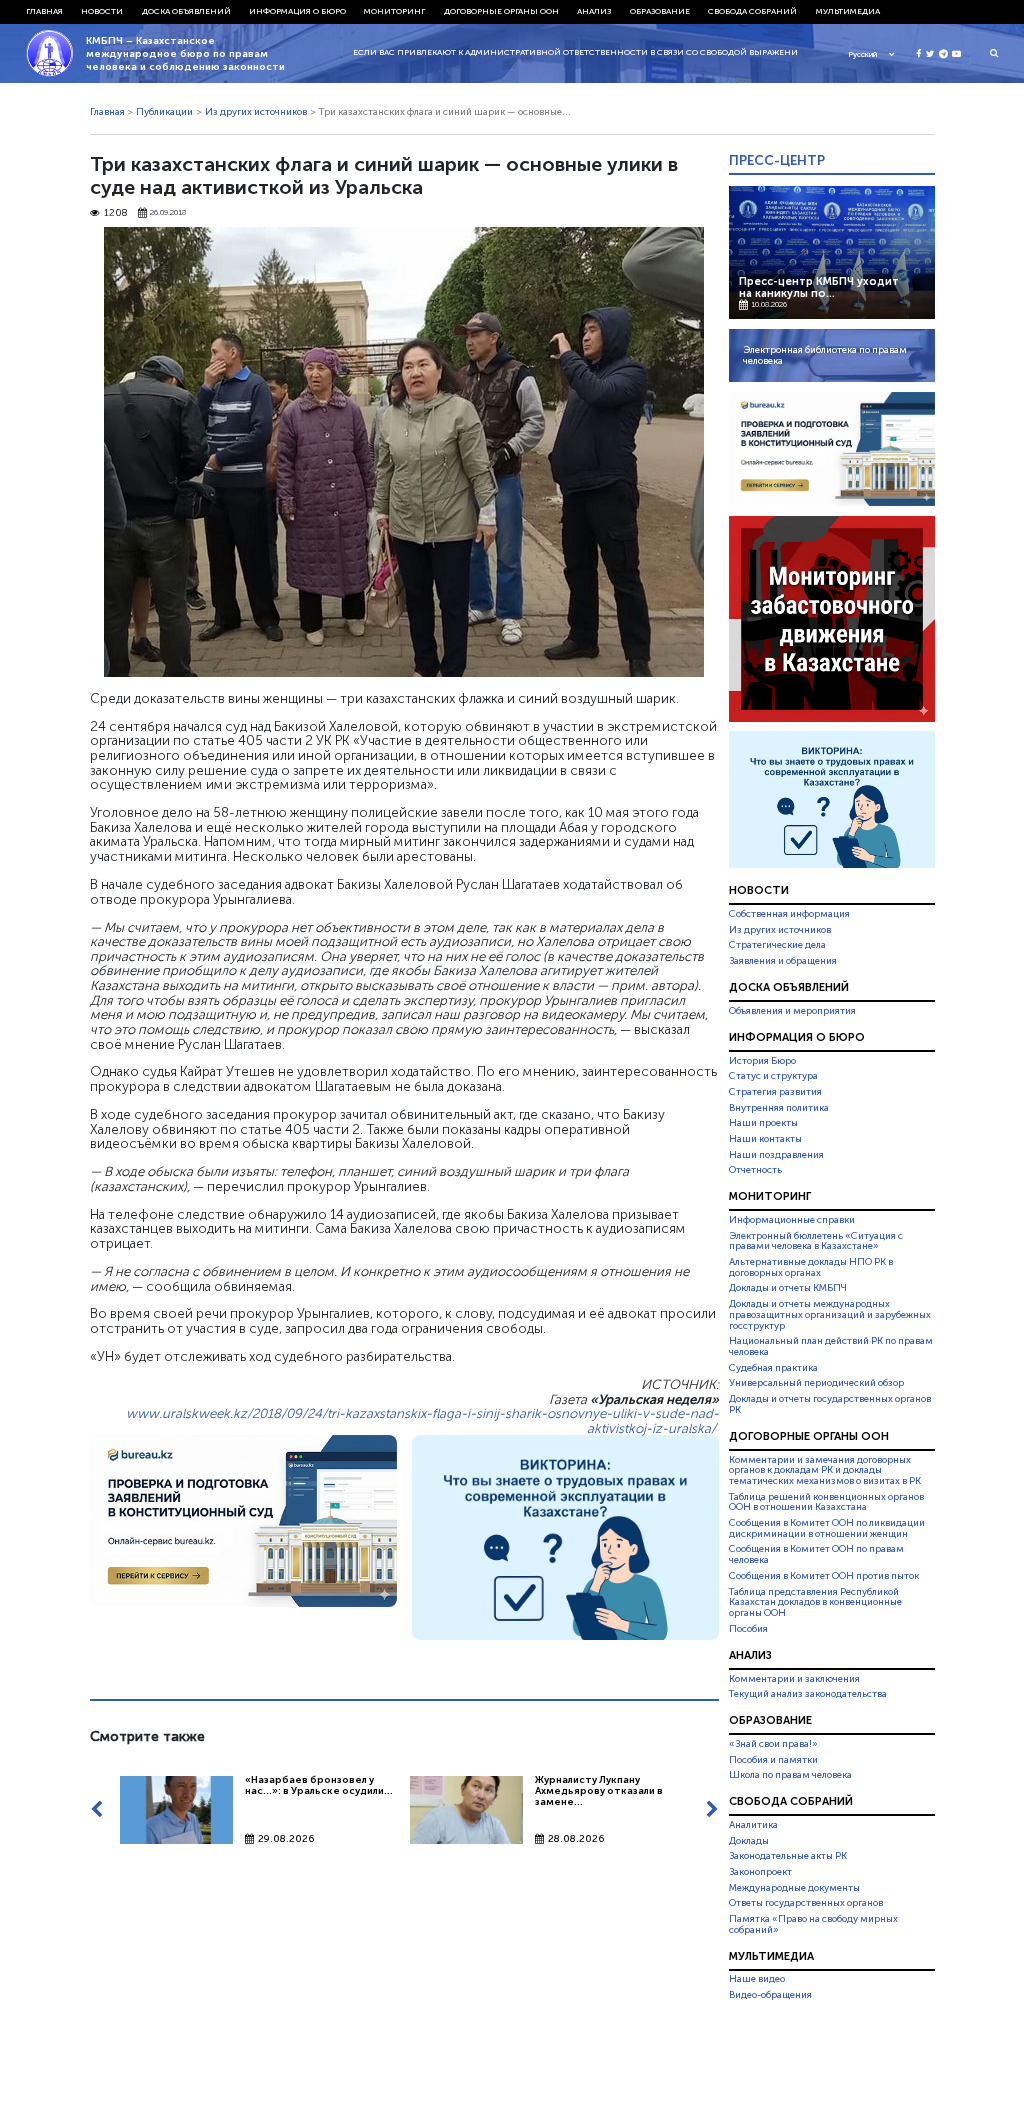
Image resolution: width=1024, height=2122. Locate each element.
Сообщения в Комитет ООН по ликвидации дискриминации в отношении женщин (827, 1528)
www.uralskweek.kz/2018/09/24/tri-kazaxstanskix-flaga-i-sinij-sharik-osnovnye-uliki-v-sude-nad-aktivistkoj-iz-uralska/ (422, 1420)
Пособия (748, 1629)
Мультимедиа (848, 11)
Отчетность (755, 1170)
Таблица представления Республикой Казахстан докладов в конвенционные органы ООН (815, 1603)
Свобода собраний (752, 11)
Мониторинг (394, 11)
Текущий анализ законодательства (808, 1694)
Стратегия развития (775, 1092)
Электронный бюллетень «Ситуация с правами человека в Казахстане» (816, 1241)
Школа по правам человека (790, 1775)
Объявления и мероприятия (792, 1011)
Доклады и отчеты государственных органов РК (830, 1404)
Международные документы (794, 1888)
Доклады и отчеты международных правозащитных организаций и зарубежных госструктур (830, 1315)
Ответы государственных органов (806, 1903)
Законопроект (760, 1872)
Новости (102, 11)
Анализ (594, 11)
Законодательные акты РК (788, 1856)
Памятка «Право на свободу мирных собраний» (813, 1924)
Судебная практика (773, 1368)
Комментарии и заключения (794, 1679)
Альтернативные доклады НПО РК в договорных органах (811, 1267)
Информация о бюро (297, 11)
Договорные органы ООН (501, 11)
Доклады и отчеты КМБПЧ (788, 1288)
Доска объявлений (186, 11)
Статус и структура (773, 1076)
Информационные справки (792, 1220)
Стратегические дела (777, 945)
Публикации (164, 112)
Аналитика (753, 1825)
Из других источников (256, 112)
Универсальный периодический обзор (816, 1383)
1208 (116, 213)
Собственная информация (789, 914)
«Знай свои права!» (773, 1744)
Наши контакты (765, 1139)
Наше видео (757, 1980)
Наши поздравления (776, 1155)
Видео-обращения (770, 1995)
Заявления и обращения (783, 961)
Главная (44, 11)
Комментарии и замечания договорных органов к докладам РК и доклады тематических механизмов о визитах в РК (825, 1471)
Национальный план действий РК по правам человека (831, 1346)
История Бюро (762, 1061)
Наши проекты (763, 1123)
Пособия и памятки (773, 1760)
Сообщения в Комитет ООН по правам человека (816, 1555)
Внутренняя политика (779, 1108)
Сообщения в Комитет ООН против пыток (824, 1576)
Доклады (749, 1841)
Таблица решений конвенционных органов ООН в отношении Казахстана (826, 1502)
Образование (660, 11)
